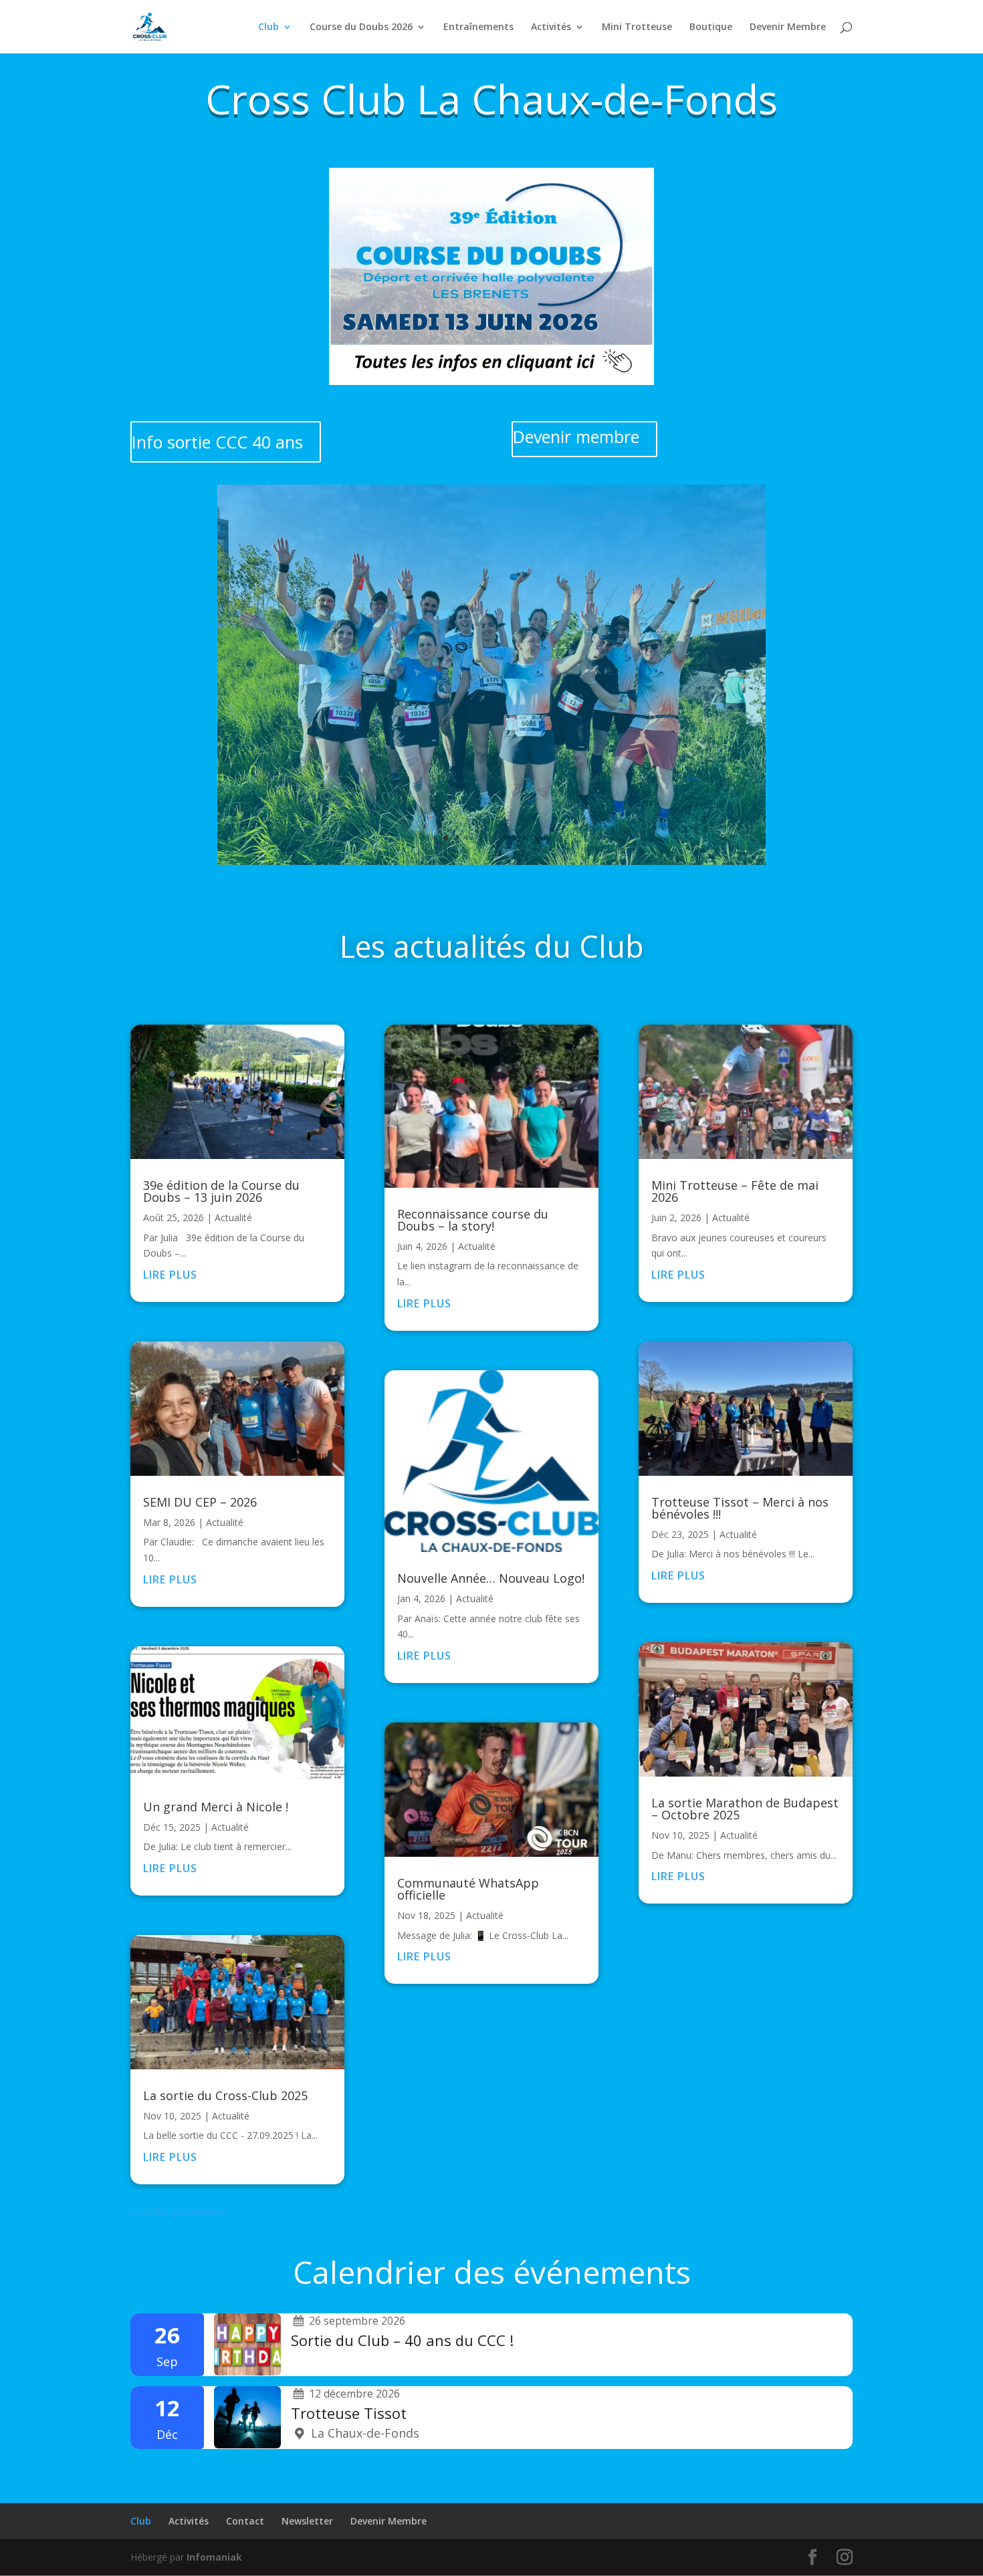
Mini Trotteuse (637, 27)
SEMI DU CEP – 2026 (200, 1502)
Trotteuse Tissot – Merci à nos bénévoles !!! (740, 1508)
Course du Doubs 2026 (361, 27)
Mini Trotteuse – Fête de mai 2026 (735, 1191)
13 (559, 838)
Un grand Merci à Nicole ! (216, 1807)
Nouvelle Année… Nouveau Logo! (491, 1578)
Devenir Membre (788, 27)
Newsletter (307, 2521)
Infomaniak (214, 2557)
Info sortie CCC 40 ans (217, 442)
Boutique (711, 27)
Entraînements (478, 27)
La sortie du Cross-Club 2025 (225, 2095)
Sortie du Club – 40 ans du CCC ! (402, 2340)
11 (537, 838)
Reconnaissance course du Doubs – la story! (473, 1220)
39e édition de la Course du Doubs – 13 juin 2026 (221, 1191)
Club (268, 27)
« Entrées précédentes (179, 2212)
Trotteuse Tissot (349, 2413)
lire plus (170, 1275)
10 (525, 838)
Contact (245, 2521)
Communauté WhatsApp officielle (468, 1889)
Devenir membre (576, 436)
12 (548, 838)
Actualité (233, 1217)
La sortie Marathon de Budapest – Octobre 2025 (745, 1809)
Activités (551, 27)
